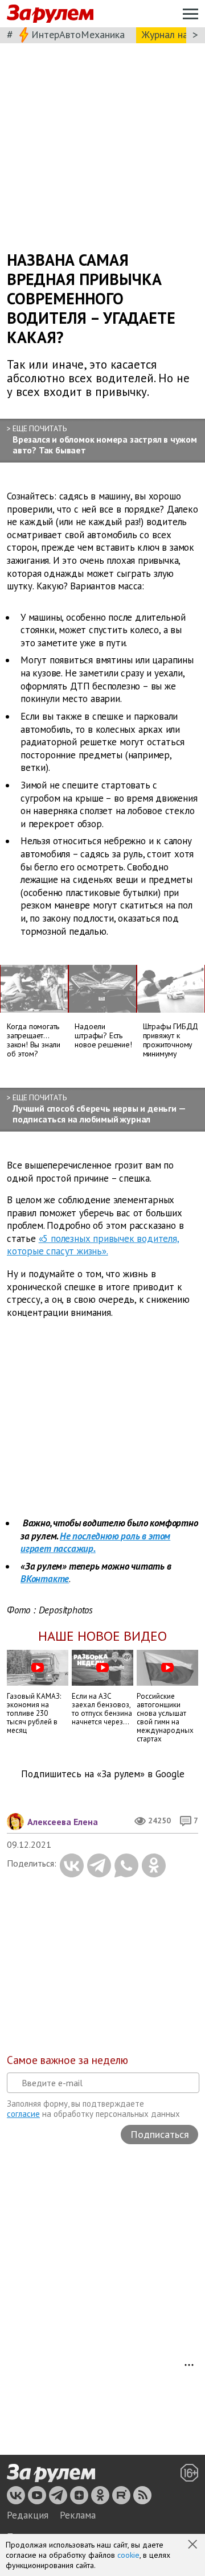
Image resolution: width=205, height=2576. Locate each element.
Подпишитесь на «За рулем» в (103, 1774)
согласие (23, 2114)
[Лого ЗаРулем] (50, 14)
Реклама (78, 2515)
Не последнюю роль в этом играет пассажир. (95, 1543)
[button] (194, 2545)
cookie (128, 2555)
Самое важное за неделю (67, 2060)
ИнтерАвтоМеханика (78, 34)
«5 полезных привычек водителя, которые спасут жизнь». (93, 1245)
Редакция (28, 2515)
